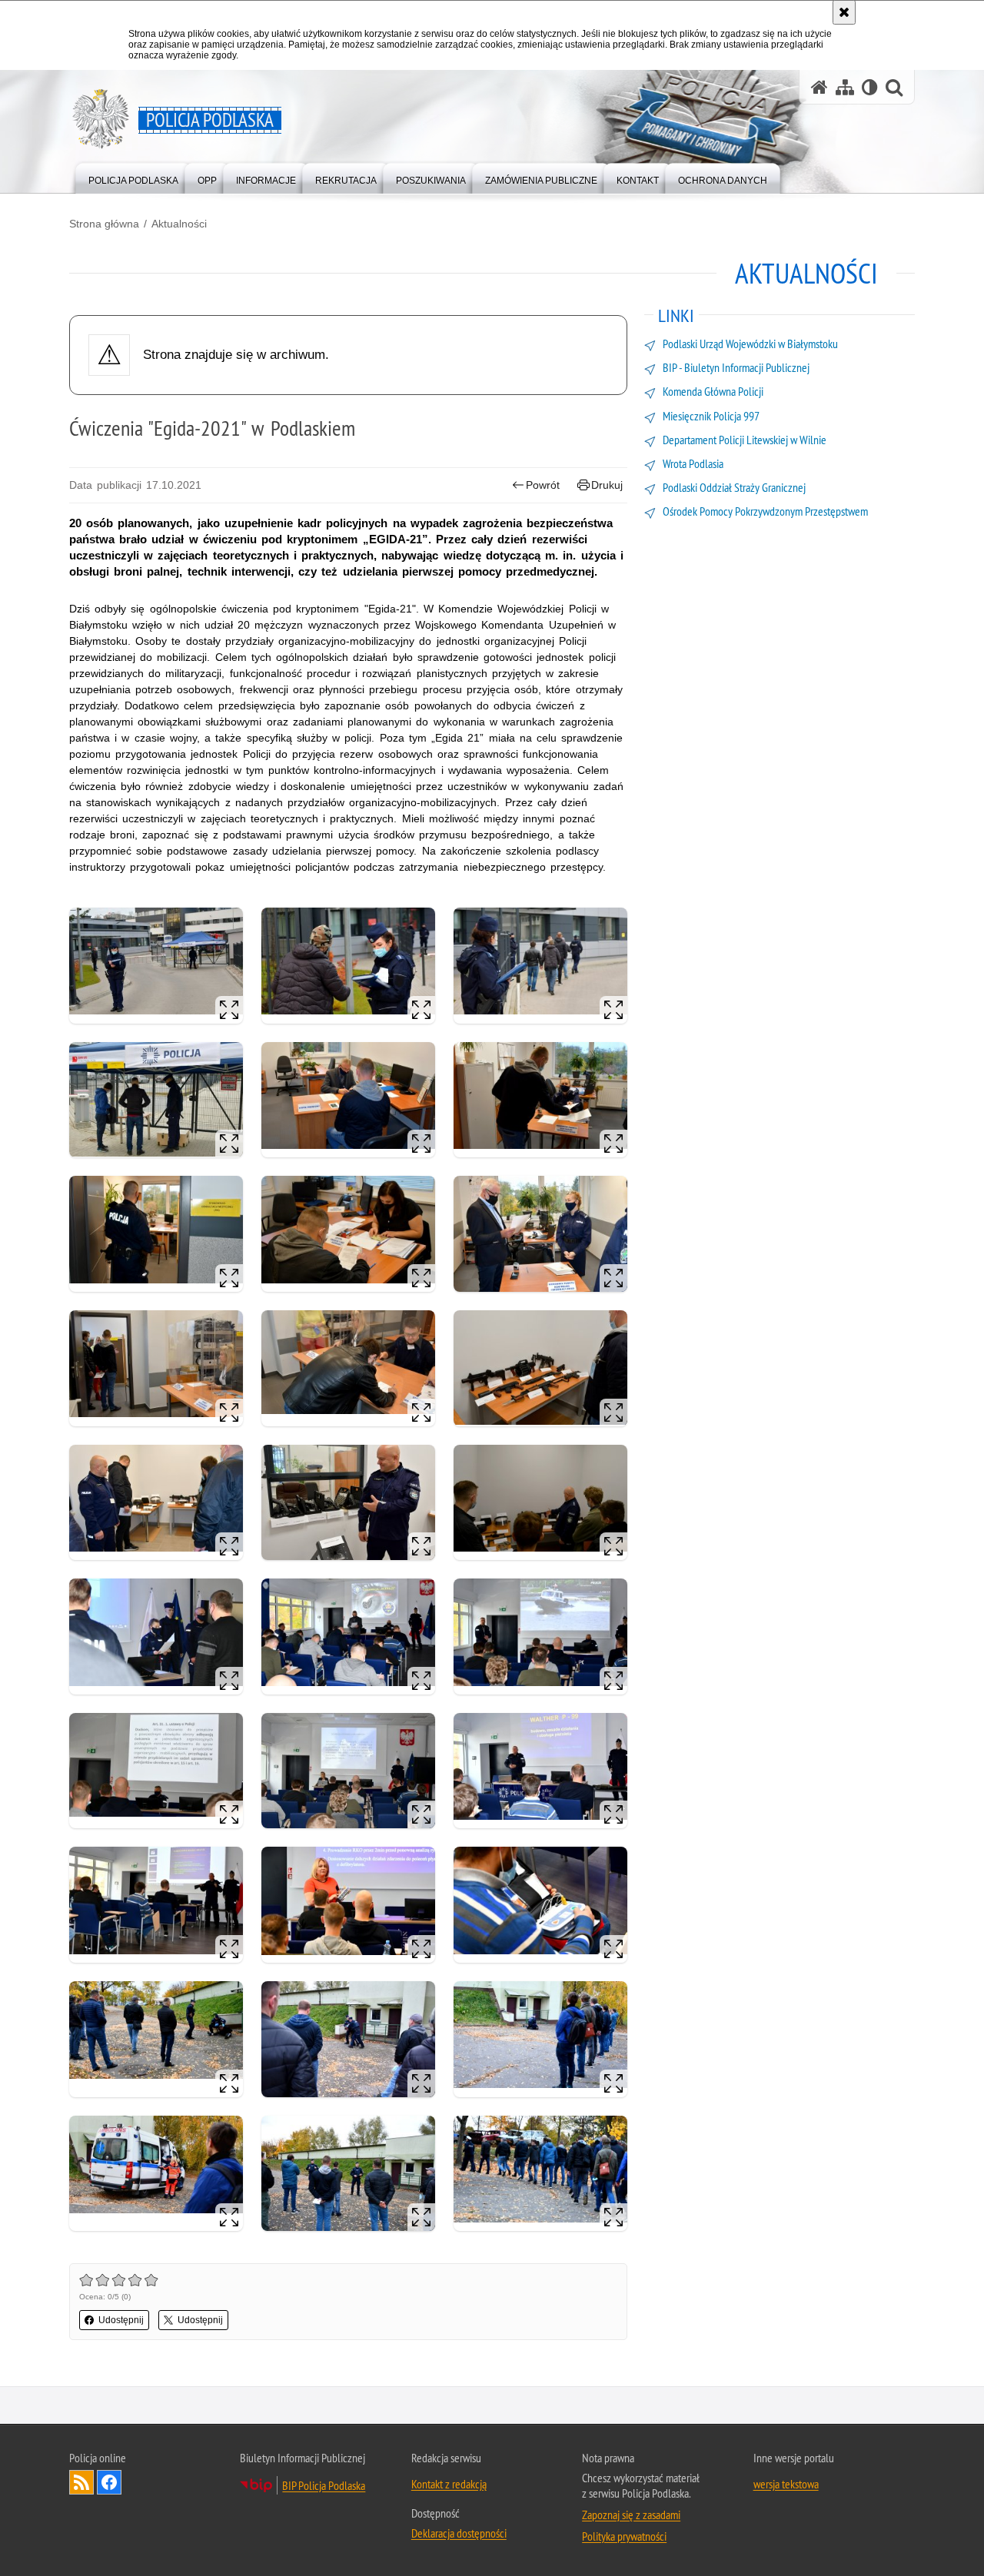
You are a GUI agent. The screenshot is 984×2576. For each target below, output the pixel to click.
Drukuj (607, 485)
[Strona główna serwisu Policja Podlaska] (819, 87)
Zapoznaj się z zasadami (631, 2515)
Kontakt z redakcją (449, 2484)
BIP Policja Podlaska (324, 2485)
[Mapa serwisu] (845, 87)
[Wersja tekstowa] (870, 87)
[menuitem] (133, 177)
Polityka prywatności (624, 2536)
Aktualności (179, 224)
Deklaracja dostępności (459, 2533)
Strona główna (104, 224)
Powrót (543, 485)
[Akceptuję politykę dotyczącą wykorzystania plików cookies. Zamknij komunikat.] (844, 12)
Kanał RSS (81, 2482)
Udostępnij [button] (121, 2320)
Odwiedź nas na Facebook (109, 2482)
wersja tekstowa (786, 2484)
